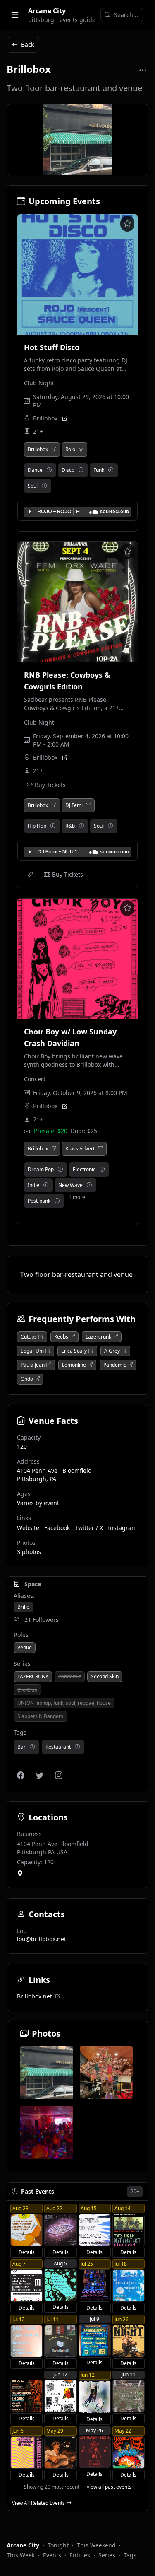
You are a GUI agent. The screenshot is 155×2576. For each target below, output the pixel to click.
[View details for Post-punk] (57, 1201)
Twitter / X (89, 1528)
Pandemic (115, 1365)
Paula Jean (33, 1365)
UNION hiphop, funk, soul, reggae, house (64, 1703)
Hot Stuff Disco (52, 347)
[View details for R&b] (81, 826)
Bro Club (27, 1690)
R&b (70, 826)
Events (52, 2555)
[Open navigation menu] (15, 15)
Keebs (61, 1337)
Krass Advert (80, 1149)
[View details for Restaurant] (77, 1747)
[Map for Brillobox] (65, 418)
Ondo (27, 1379)
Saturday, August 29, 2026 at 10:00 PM (81, 401)
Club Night (39, 383)
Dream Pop (41, 1169)
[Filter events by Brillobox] (54, 449)
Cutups (29, 1337)
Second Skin (105, 1676)
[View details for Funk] (111, 470)
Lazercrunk (98, 1337)
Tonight (58, 2545)
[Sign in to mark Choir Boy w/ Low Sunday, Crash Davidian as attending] (127, 908)
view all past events (109, 2487)
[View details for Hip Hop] (53, 826)
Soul (33, 486)
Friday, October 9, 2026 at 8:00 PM (80, 1093)
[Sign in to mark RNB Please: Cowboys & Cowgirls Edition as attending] (127, 551)
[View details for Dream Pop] (60, 1170)
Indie (33, 1185)
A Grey (112, 1351)
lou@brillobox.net (42, 1939)
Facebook (57, 1528)
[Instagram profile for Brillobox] (59, 1775)
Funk (99, 470)
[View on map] (20, 1874)
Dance (35, 470)
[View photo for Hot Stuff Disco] (77, 274)
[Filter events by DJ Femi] (88, 805)
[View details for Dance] (49, 470)
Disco (68, 470)
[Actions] (143, 70)
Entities (80, 2555)
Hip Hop (37, 826)
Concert (35, 1079)
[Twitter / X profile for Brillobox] (40, 1775)
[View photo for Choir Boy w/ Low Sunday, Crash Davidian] (77, 959)
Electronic (84, 1169)
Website (28, 1528)
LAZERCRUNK (33, 1676)
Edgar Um (32, 1351)
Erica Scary (74, 1351)
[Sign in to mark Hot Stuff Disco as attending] (127, 224)
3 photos (29, 1552)
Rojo (70, 449)
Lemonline (74, 1365)
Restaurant (58, 1747)
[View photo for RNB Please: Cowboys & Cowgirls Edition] (77, 602)
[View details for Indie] (46, 1185)
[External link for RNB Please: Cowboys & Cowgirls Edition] (31, 875)
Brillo (23, 1607)
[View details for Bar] (32, 1747)
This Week (21, 2555)
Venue (25, 1647)
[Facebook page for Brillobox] (21, 1775)
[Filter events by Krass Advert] (100, 1149)
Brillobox (45, 418)
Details (27, 2252)
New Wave (70, 1185)
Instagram (122, 1528)
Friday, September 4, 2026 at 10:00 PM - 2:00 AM (81, 740)
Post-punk (39, 1201)
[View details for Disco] (81, 470)
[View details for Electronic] (102, 1170)
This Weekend (96, 2545)
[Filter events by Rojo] (81, 449)
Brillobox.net (35, 1996)
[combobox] (122, 15)
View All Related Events (38, 2503)
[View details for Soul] (44, 486)
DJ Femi (74, 805)
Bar (21, 1747)
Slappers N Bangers (40, 1716)
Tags (130, 2555)
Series (107, 2555)
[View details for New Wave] (89, 1185)
